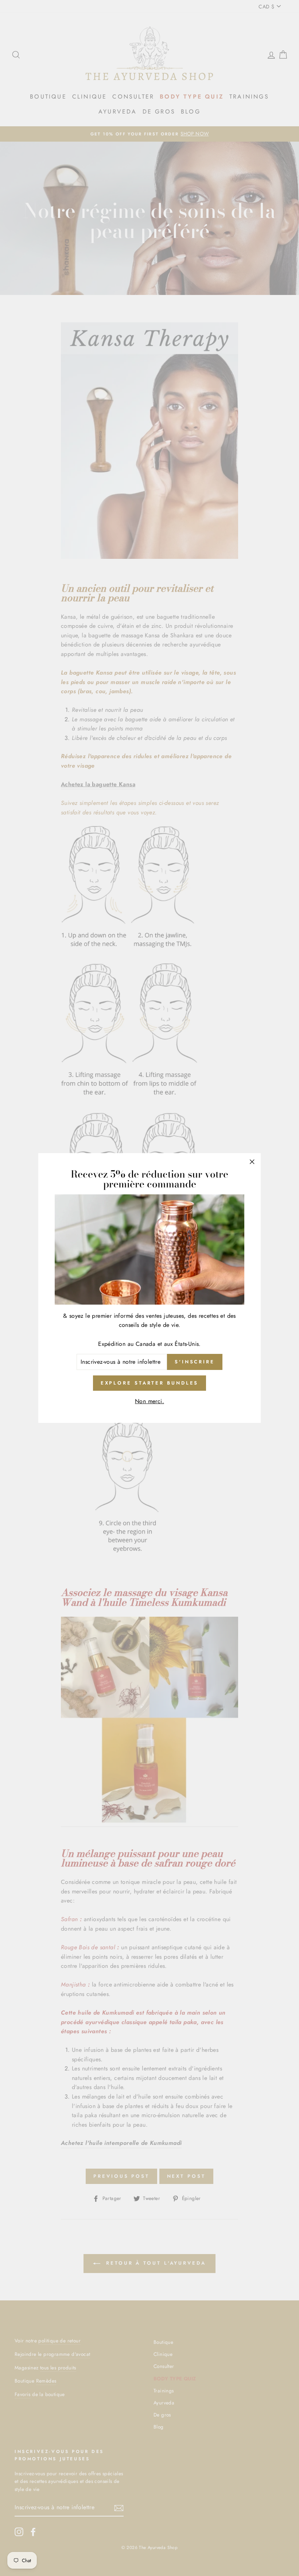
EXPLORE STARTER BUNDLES (150, 1383)
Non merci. (149, 1401)
